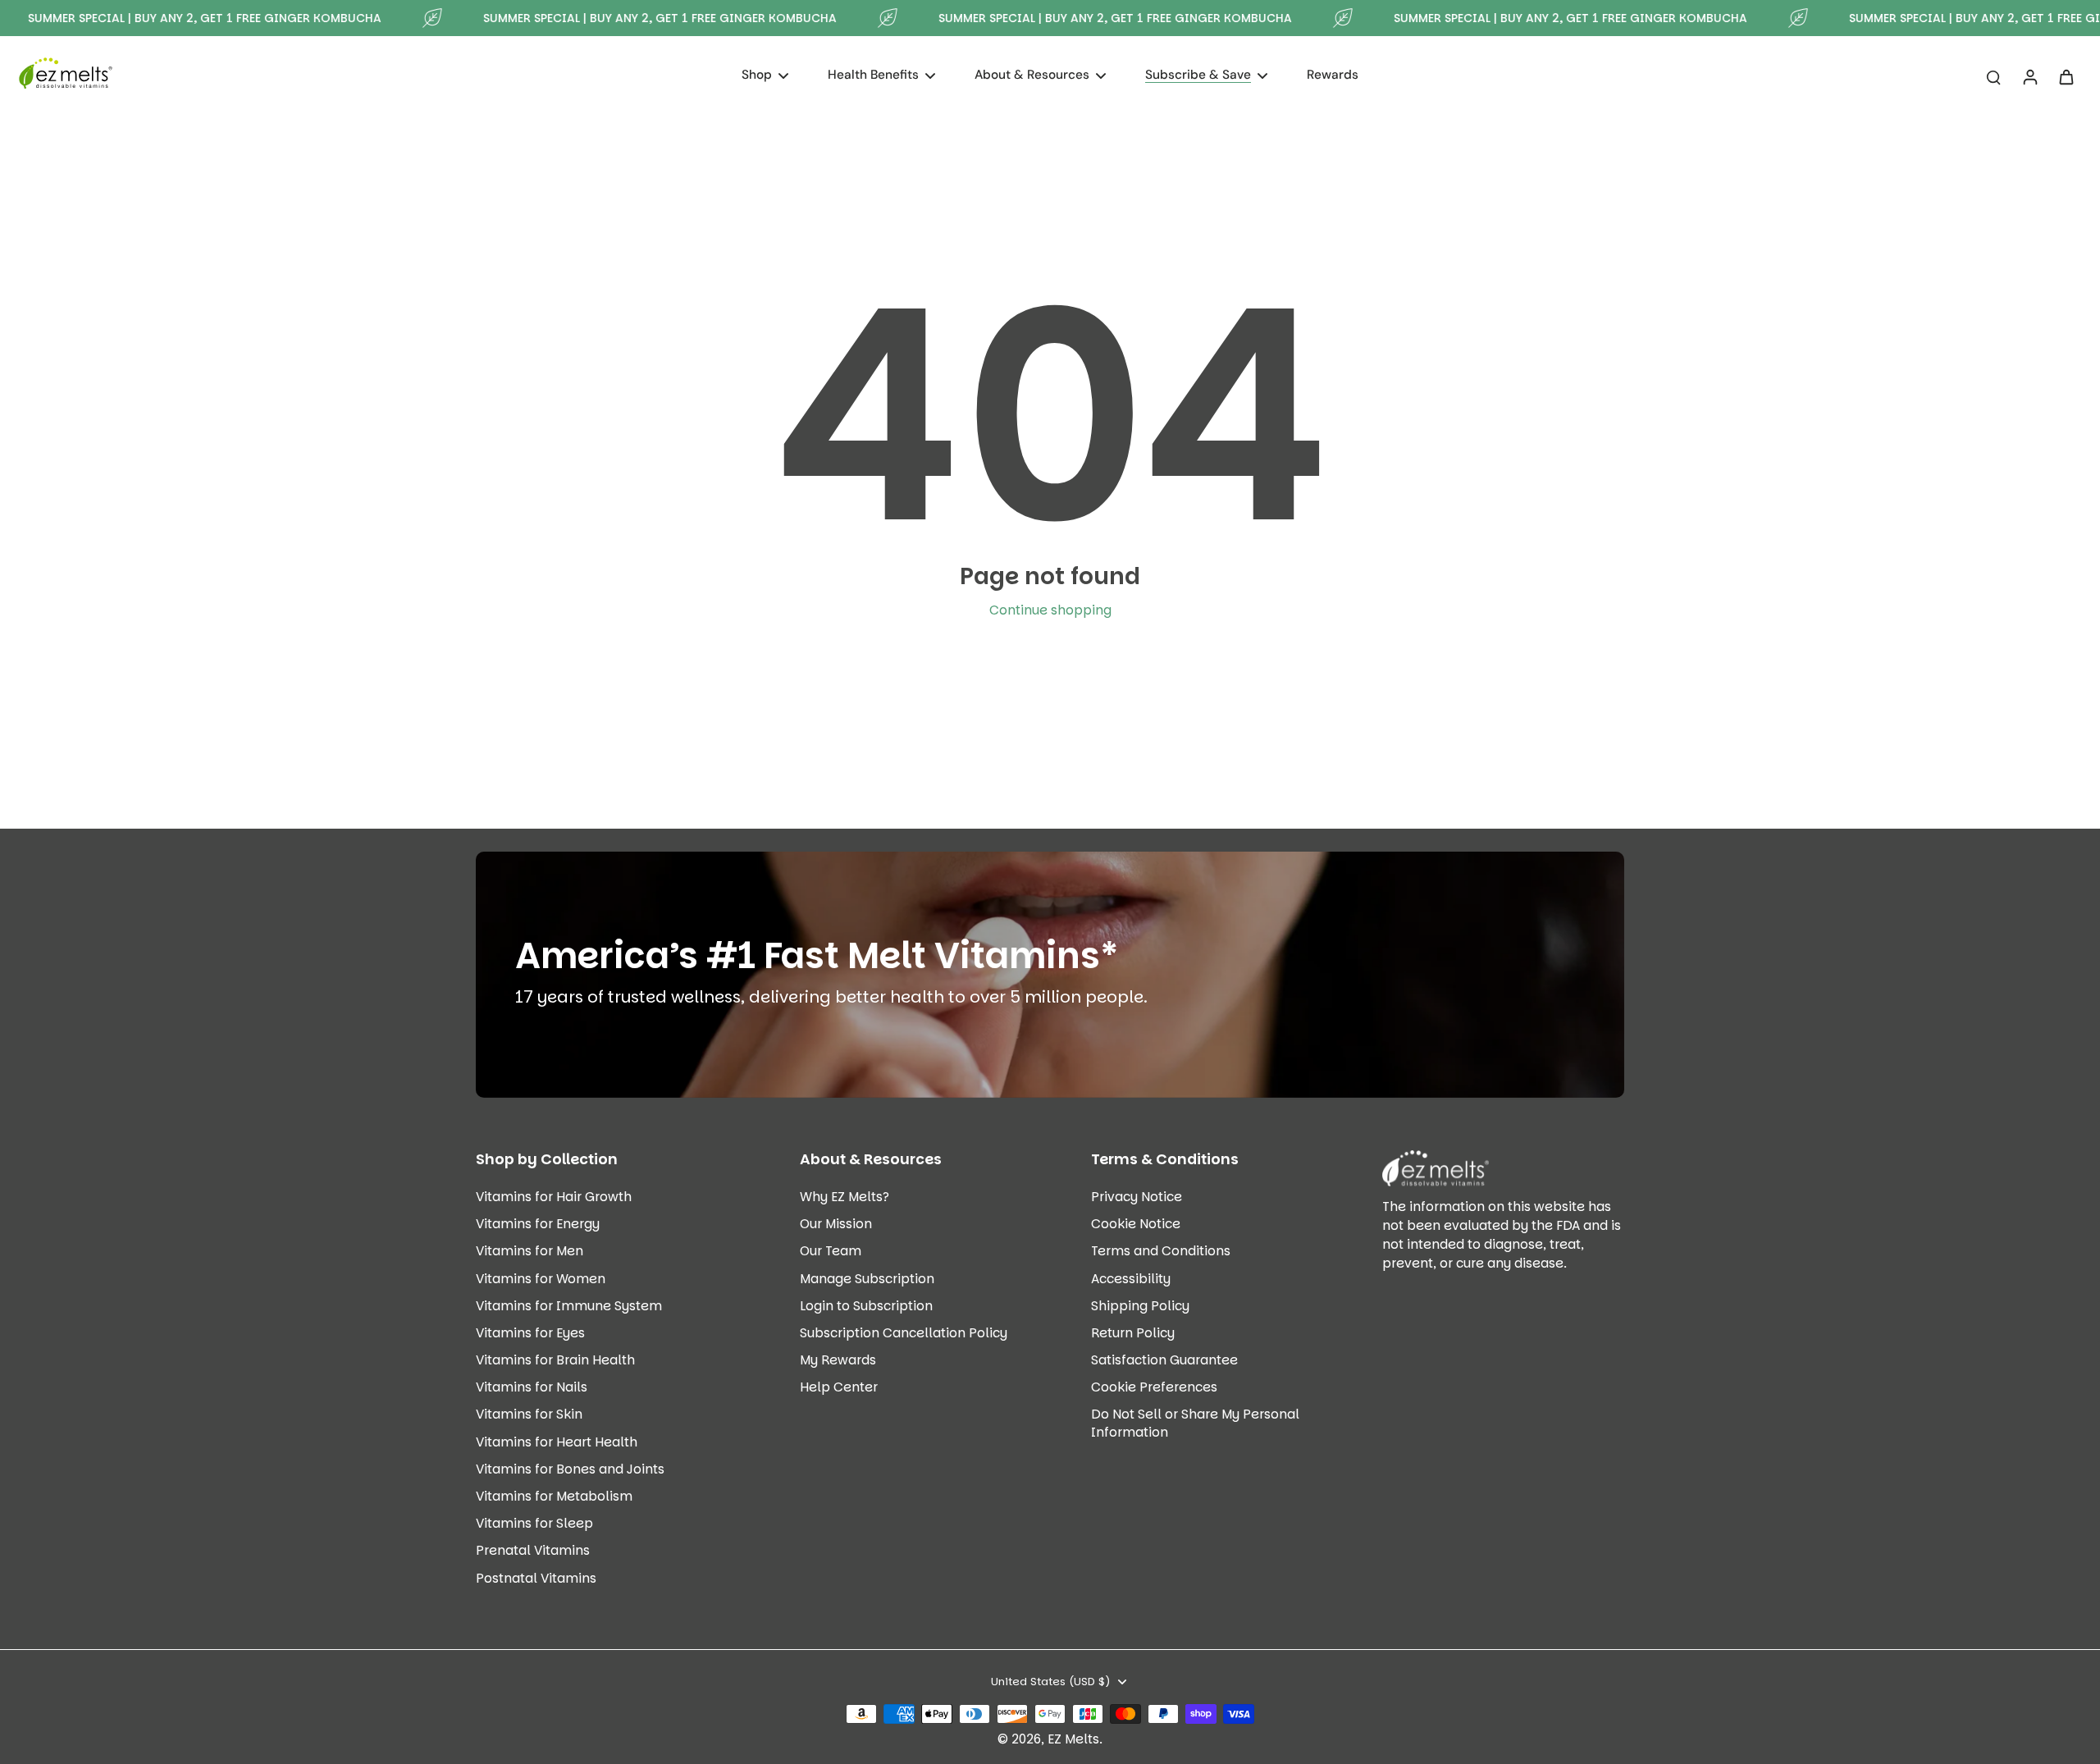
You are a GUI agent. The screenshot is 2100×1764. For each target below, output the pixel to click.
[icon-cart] (2066, 76)
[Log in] (2029, 76)
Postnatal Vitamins (536, 1578)
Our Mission (836, 1224)
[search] (1993, 76)
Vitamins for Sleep (534, 1523)
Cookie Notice (1136, 1224)
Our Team (831, 1251)
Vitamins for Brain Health (555, 1360)
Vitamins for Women (541, 1279)
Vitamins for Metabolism (554, 1496)
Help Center (839, 1387)
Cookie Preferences (1154, 1387)
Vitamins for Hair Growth (554, 1197)
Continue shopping (1050, 610)
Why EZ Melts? (845, 1197)
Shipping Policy (1140, 1306)
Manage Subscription (867, 1279)
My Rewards (838, 1360)
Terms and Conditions (1161, 1251)
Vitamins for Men (530, 1251)
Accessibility (1131, 1279)
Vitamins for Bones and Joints (570, 1469)
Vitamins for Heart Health (557, 1442)
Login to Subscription (866, 1306)
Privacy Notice (1137, 1197)
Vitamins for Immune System (569, 1306)
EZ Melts (1073, 1739)
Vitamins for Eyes (530, 1333)
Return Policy (1133, 1333)
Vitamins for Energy (538, 1224)
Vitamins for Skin (529, 1414)
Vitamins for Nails (532, 1387)
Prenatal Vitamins (533, 1550)
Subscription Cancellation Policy (904, 1333)
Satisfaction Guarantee (1164, 1360)
